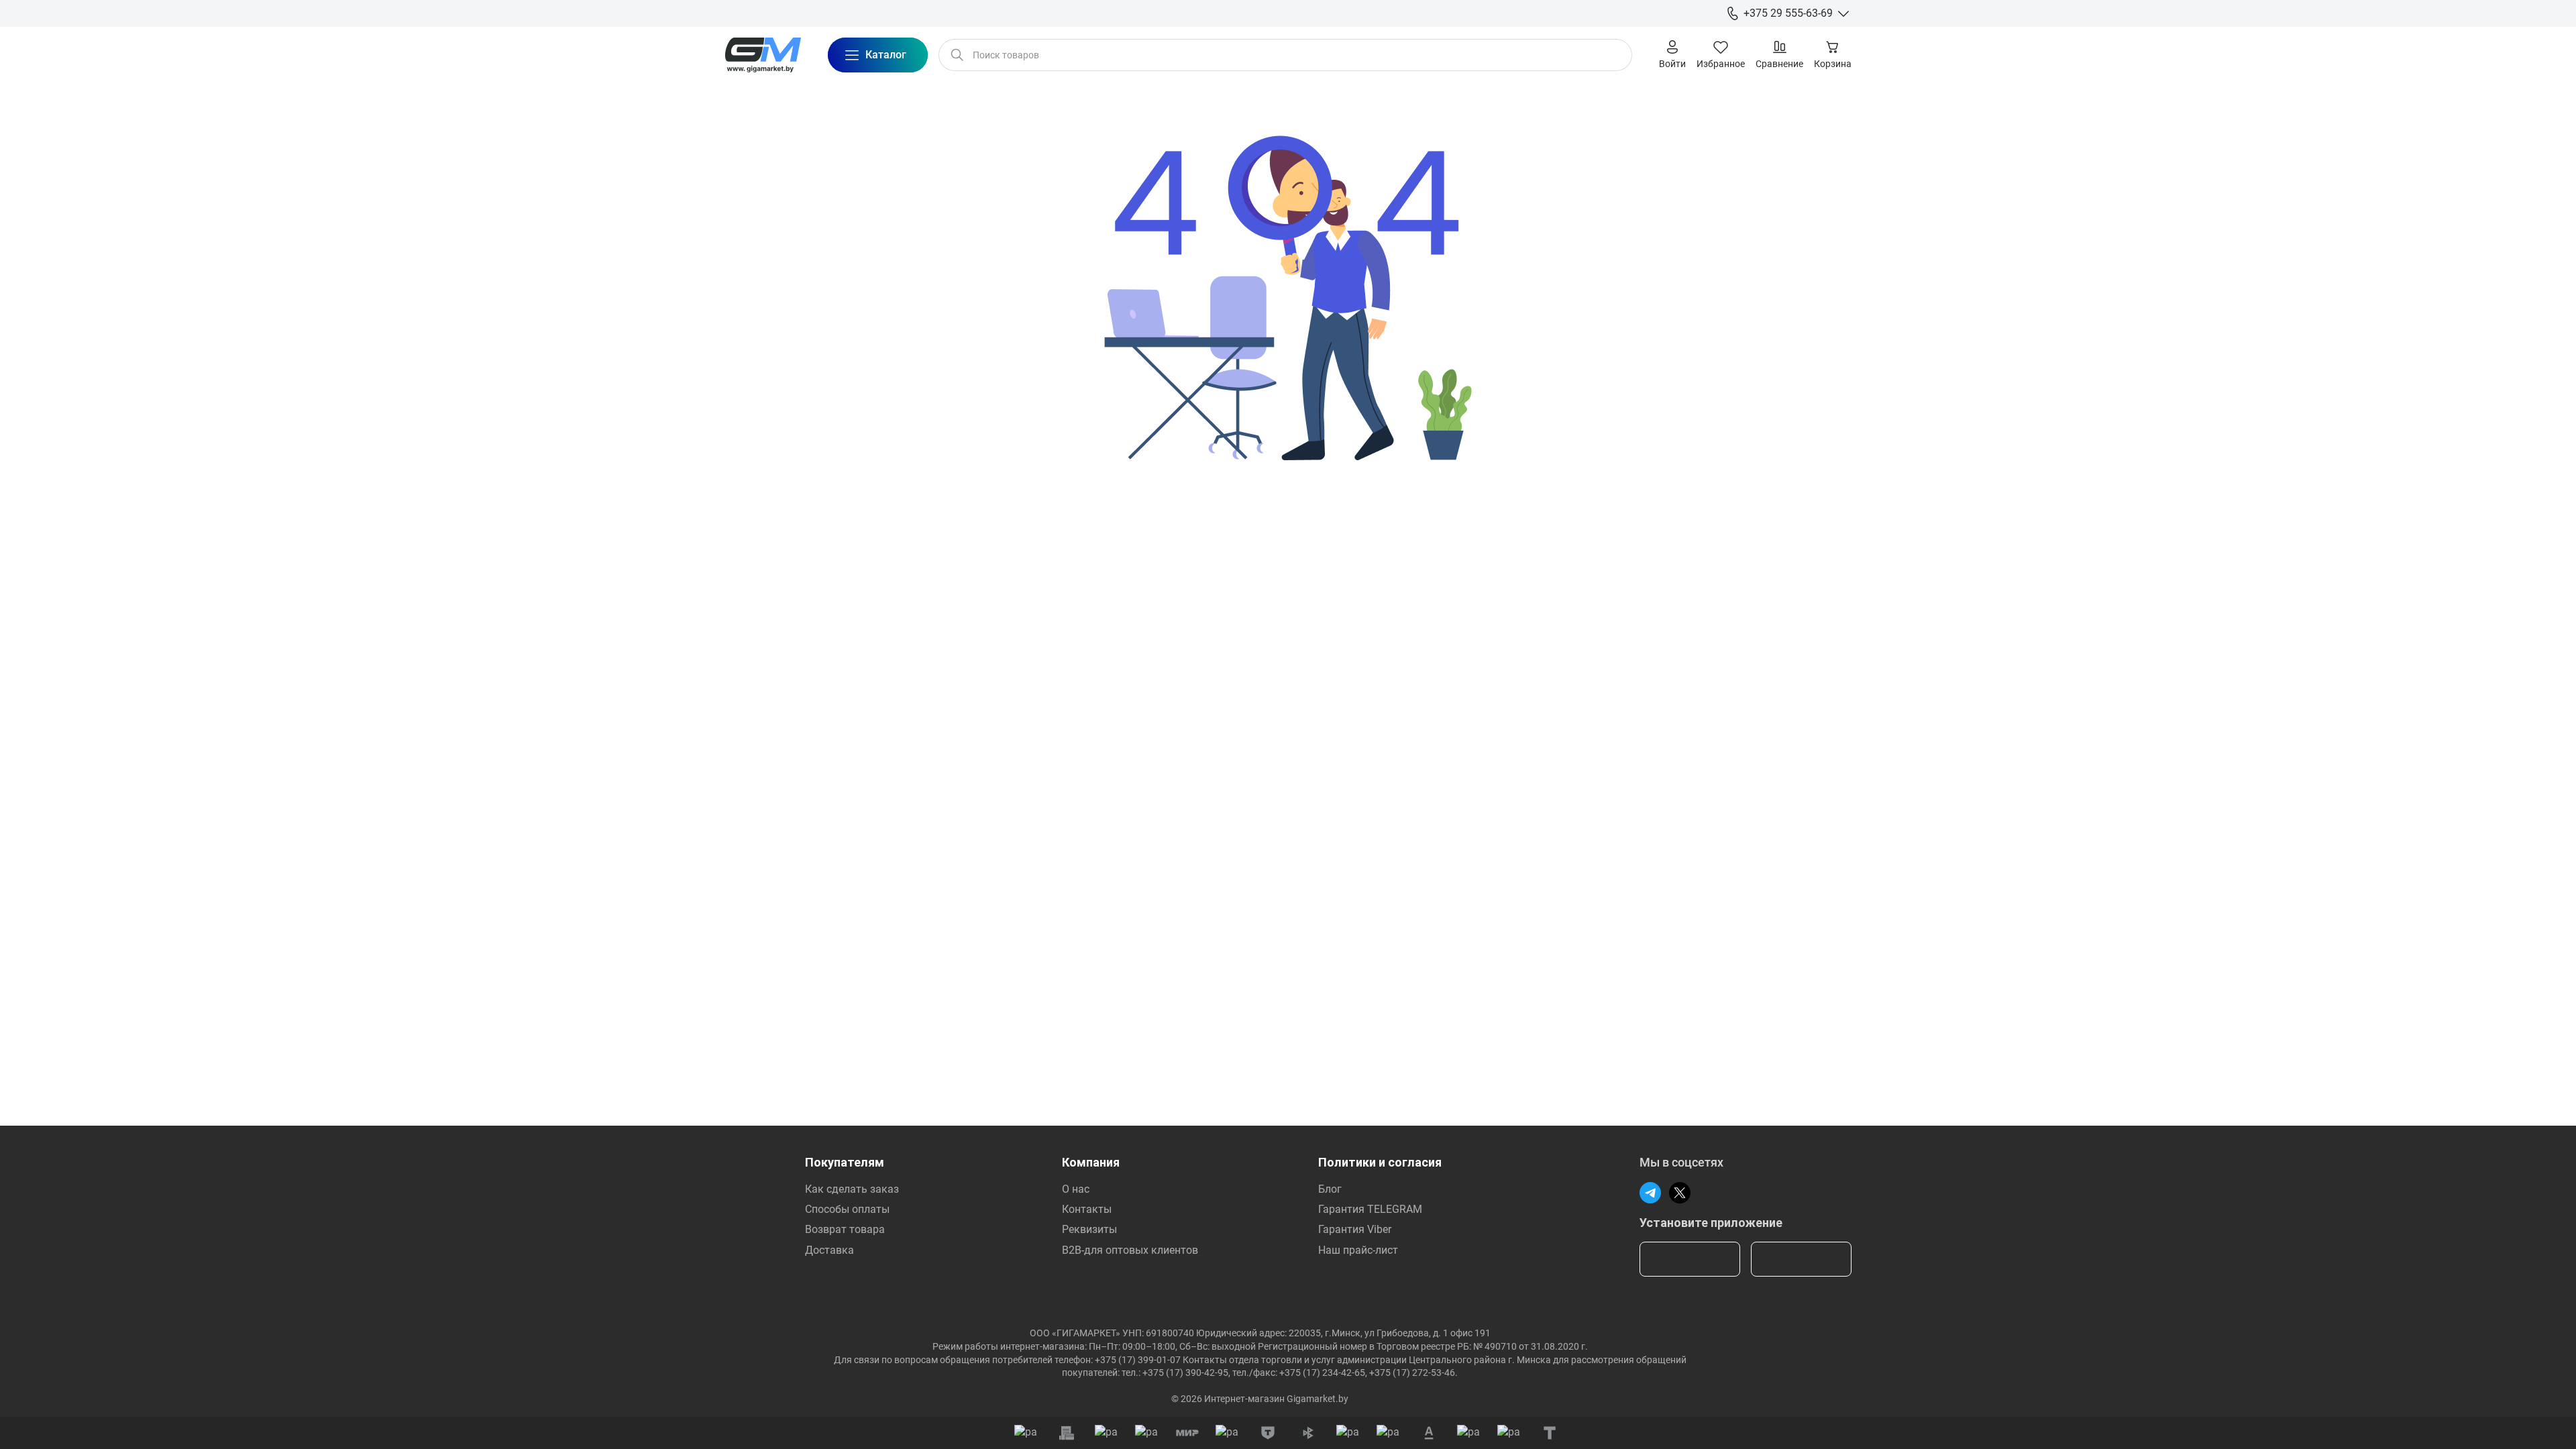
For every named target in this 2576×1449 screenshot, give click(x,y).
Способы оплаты (847, 1209)
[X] (1680, 1193)
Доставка (829, 1250)
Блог (1330, 1189)
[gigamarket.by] (763, 55)
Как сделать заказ (852, 1189)
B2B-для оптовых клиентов (1130, 1250)
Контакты (1087, 1209)
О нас (1076, 1189)
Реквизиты (1089, 1229)
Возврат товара (845, 1229)
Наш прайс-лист (1358, 1250)
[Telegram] (1650, 1193)
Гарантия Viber (1355, 1229)
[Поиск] (957, 55)
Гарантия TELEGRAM (1370, 1209)
